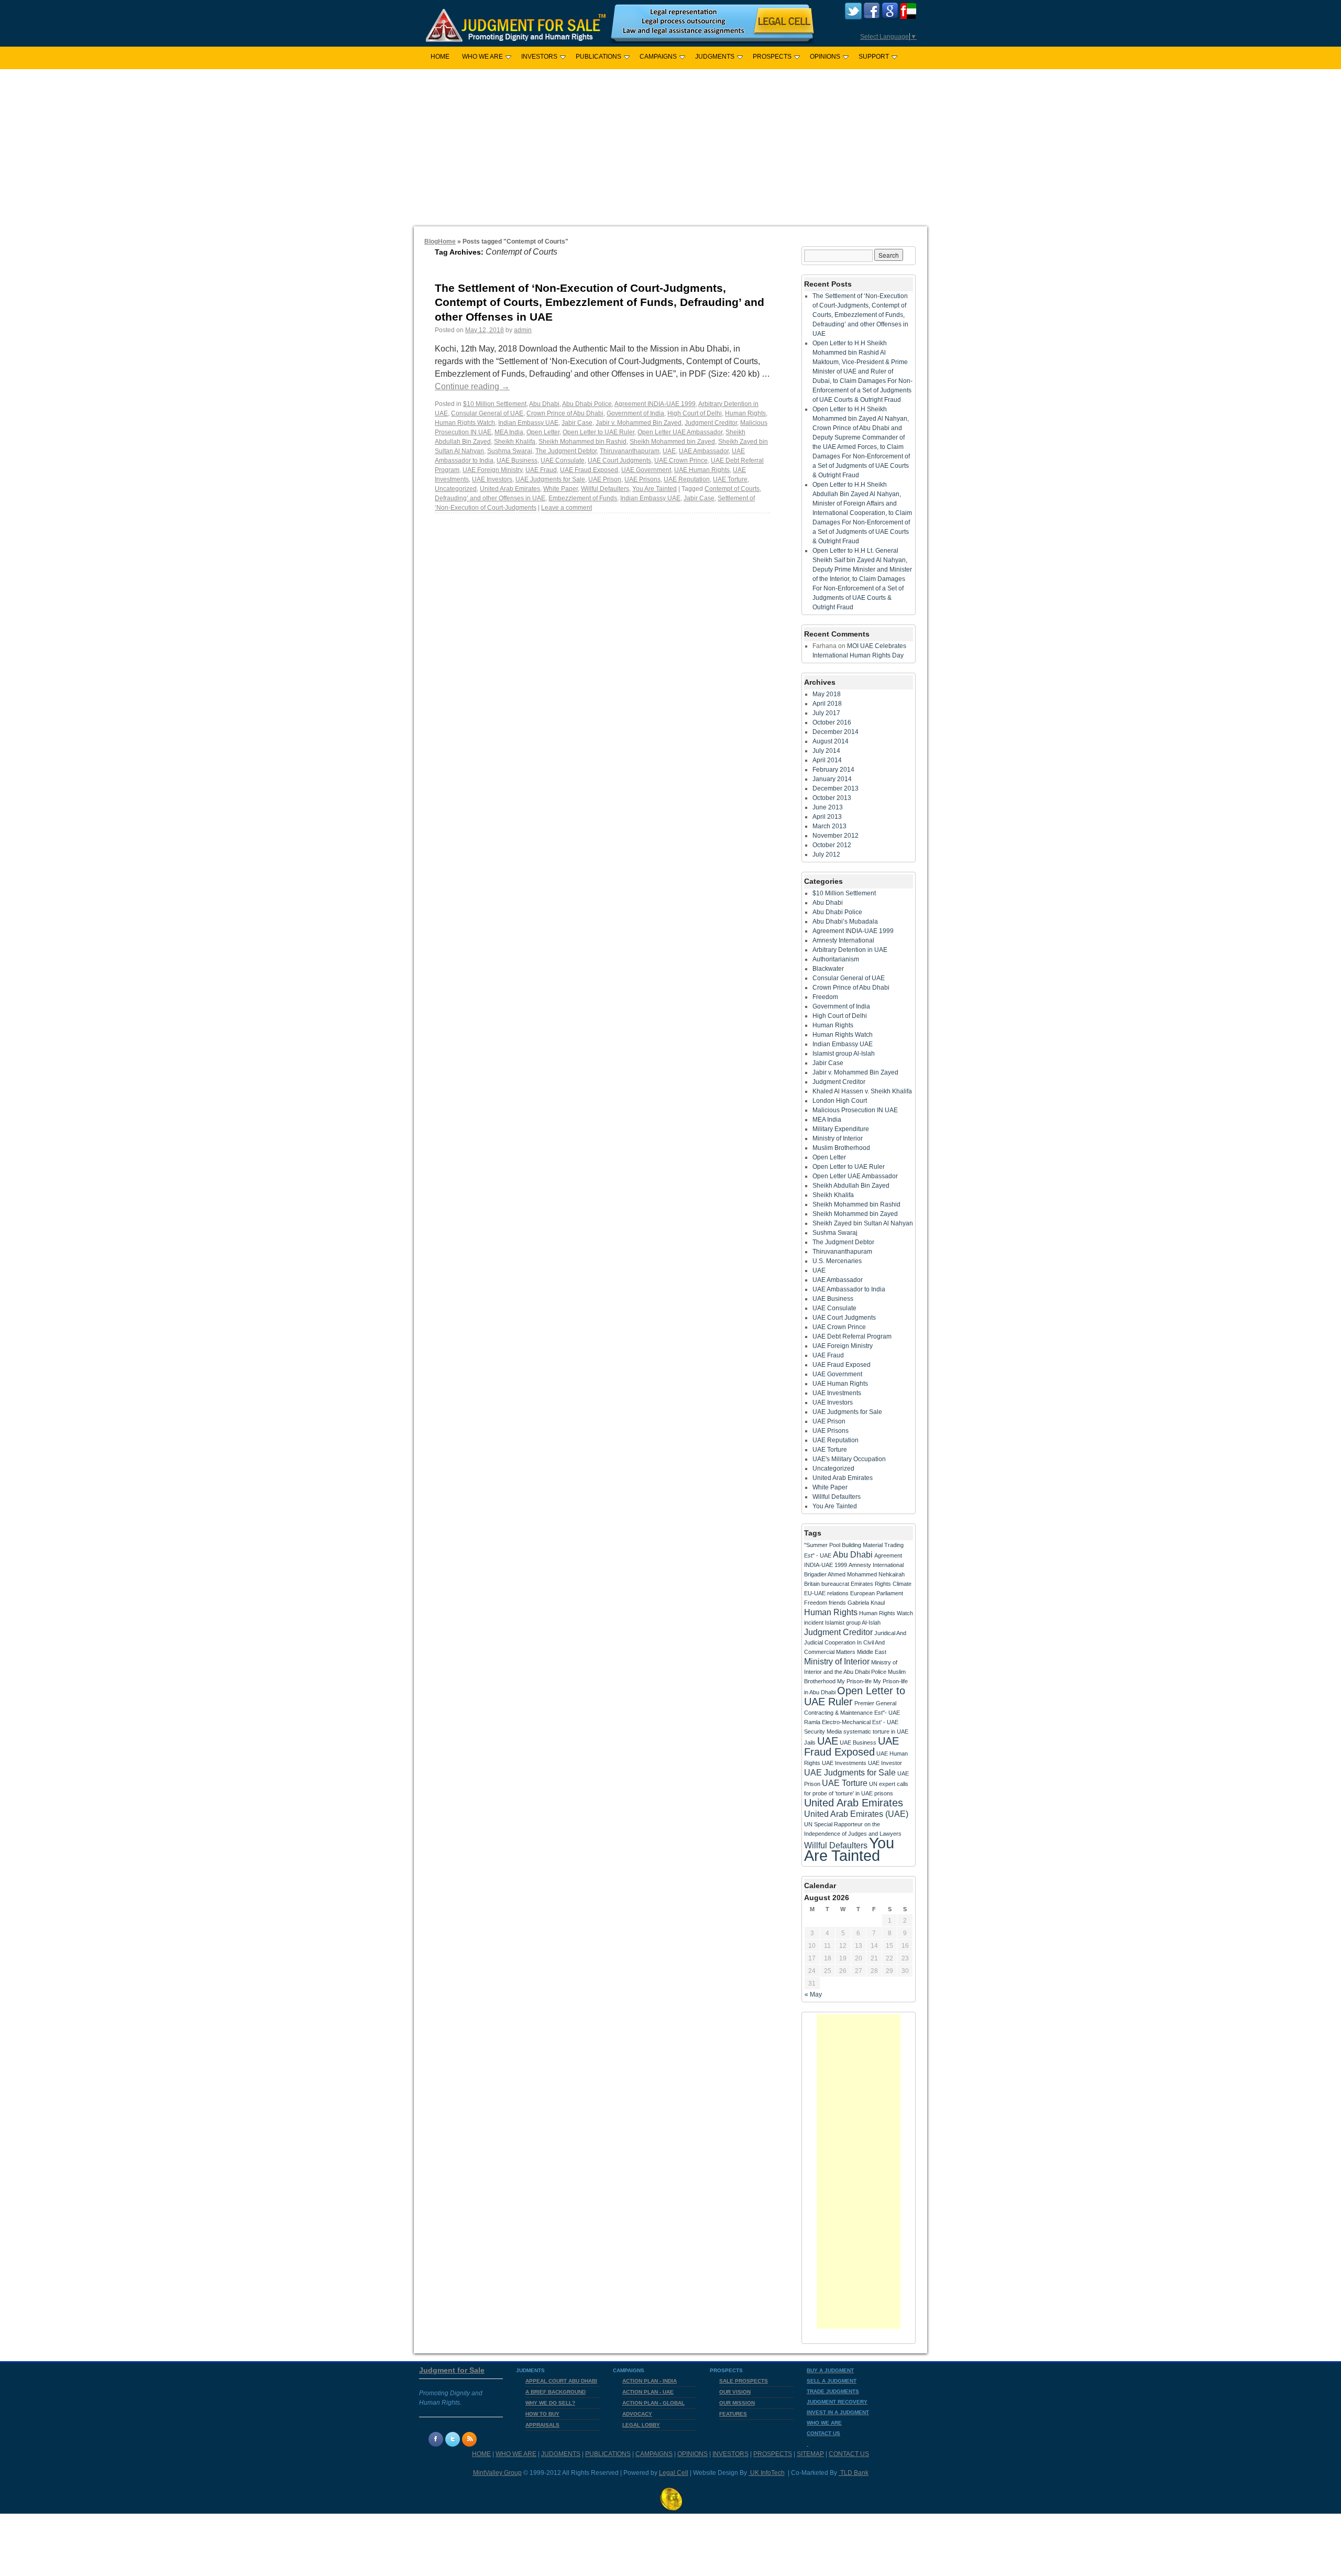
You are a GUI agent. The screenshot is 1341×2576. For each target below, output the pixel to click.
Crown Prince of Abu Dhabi (565, 413)
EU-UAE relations (826, 1593)
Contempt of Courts (732, 489)
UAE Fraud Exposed (589, 470)
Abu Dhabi (544, 404)
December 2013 (836, 788)
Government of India (635, 413)
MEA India (509, 432)
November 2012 (836, 836)
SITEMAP (810, 2454)
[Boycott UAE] (908, 17)
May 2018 (827, 694)
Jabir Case (577, 423)
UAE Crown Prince (681, 461)
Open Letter (543, 432)
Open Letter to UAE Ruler (598, 432)
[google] (890, 17)
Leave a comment (567, 508)
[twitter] (853, 17)
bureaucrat (835, 1584)
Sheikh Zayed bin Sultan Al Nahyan (863, 1223)
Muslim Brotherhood (841, 1148)
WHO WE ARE (482, 57)
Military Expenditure (841, 1129)
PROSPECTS (772, 57)
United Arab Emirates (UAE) (856, 1814)
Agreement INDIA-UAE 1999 (655, 404)
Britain (812, 1584)
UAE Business (517, 461)
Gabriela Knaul (866, 1603)
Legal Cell (674, 2473)
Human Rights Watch (465, 423)
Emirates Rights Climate (881, 1584)
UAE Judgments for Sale (550, 479)
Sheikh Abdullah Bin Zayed (851, 1186)
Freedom (825, 997)
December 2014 (836, 732)
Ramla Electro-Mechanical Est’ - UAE (851, 1722)
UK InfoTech (767, 2473)
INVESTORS (539, 57)
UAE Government (646, 470)
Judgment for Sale (452, 2370)
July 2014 (826, 751)
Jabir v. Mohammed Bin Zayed (639, 423)
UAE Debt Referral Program (852, 1336)
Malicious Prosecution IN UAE (855, 1110)
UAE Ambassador (704, 451)
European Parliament (877, 1593)
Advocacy (637, 2414)
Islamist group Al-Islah (844, 1054)
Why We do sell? (550, 2403)
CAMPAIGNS (658, 57)
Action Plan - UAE (648, 2392)
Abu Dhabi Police (587, 404)
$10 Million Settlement (495, 404)
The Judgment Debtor (566, 451)
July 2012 (826, 854)
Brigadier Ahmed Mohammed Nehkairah (854, 1574)
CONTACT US (849, 2454)
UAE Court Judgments (619, 461)
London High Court (840, 1101)
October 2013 (832, 798)
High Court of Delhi (695, 413)
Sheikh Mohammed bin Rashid (582, 442)
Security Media (823, 1731)
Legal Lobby (641, 2425)
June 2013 (828, 807)
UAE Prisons (642, 479)
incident (814, 1623)
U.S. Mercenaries (837, 1261)
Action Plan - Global (653, 2403)
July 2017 (826, 713)
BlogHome (440, 242)
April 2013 (827, 817)
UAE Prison (605, 479)
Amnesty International (843, 940)
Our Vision (735, 2392)
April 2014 (827, 760)
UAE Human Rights (702, 470)
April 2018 (827, 704)
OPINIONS (825, 57)
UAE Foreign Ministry (492, 470)
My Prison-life (854, 1681)
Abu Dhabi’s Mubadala (845, 922)
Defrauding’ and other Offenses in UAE (490, 498)
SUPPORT (874, 57)
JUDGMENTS (715, 57)
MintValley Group (497, 2473)
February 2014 (833, 770)
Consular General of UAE (487, 413)
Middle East (872, 1652)
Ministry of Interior (838, 1138)
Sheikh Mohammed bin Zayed (672, 442)
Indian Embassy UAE (528, 423)
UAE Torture (730, 479)
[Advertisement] (670, 148)
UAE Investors (492, 479)
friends (837, 1603)
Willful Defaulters (605, 489)
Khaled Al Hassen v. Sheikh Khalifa (862, 1091)
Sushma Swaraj (510, 451)
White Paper (560, 489)
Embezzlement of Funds (583, 498)
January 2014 (832, 779)
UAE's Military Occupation (849, 1459)
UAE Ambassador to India (849, 1289)
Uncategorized (456, 489)
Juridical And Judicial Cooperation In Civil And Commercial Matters (855, 1642)
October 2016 (832, 722)
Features (733, 2414)
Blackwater (828, 969)
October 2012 (832, 845)
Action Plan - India (650, 2381)
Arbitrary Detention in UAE (850, 950)
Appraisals (542, 2425)
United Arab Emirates (510, 489)
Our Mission (737, 2403)
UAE (669, 451)
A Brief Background (556, 2392)
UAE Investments (837, 1393)
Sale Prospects (744, 2381)
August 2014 (831, 741)
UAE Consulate (563, 461)
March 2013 (829, 826)
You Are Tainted (655, 489)
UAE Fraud (541, 470)
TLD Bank (854, 2473)
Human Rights (745, 413)
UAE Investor (885, 1763)
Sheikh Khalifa (515, 442)
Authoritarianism (836, 959)
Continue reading (472, 386)
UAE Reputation (687, 479)
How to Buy (542, 2414)
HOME (440, 57)
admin (523, 330)
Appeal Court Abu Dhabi (561, 2381)
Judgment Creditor (711, 423)
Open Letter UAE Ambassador (680, 432)
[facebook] (872, 17)
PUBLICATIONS (598, 57)
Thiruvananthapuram (630, 451)
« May (813, 1994)
